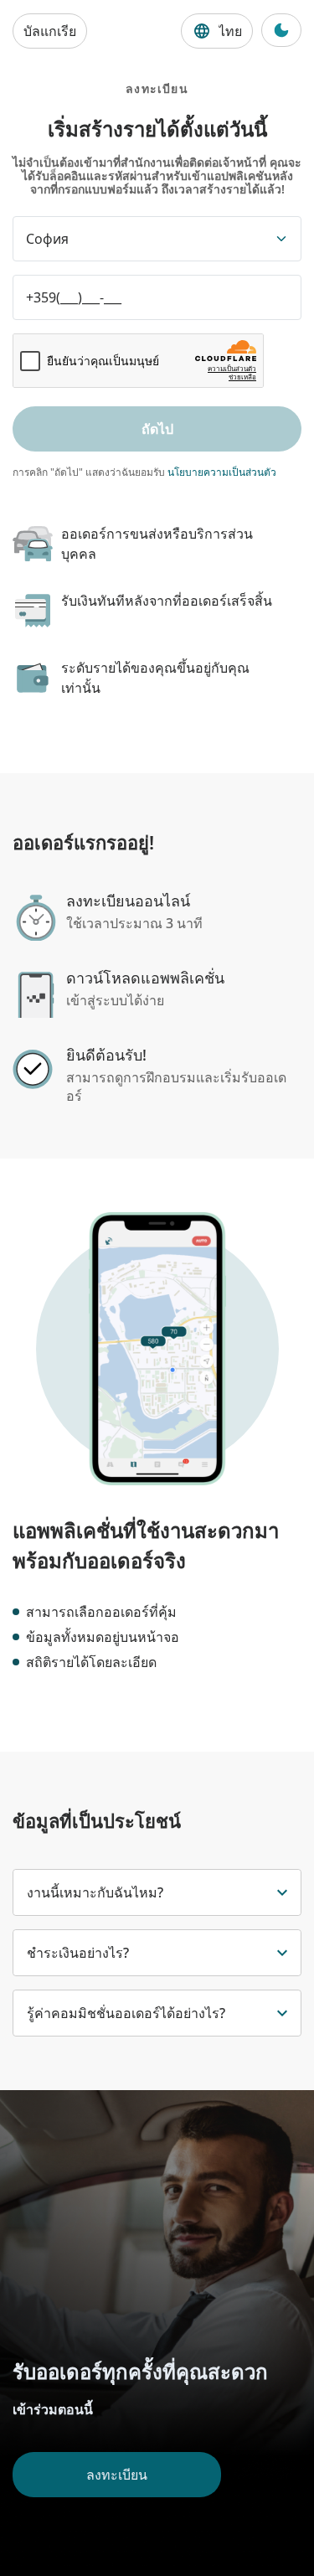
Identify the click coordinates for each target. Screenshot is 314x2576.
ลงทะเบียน (117, 2475)
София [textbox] (47, 239)
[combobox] (157, 239)
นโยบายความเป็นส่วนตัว (222, 472)
